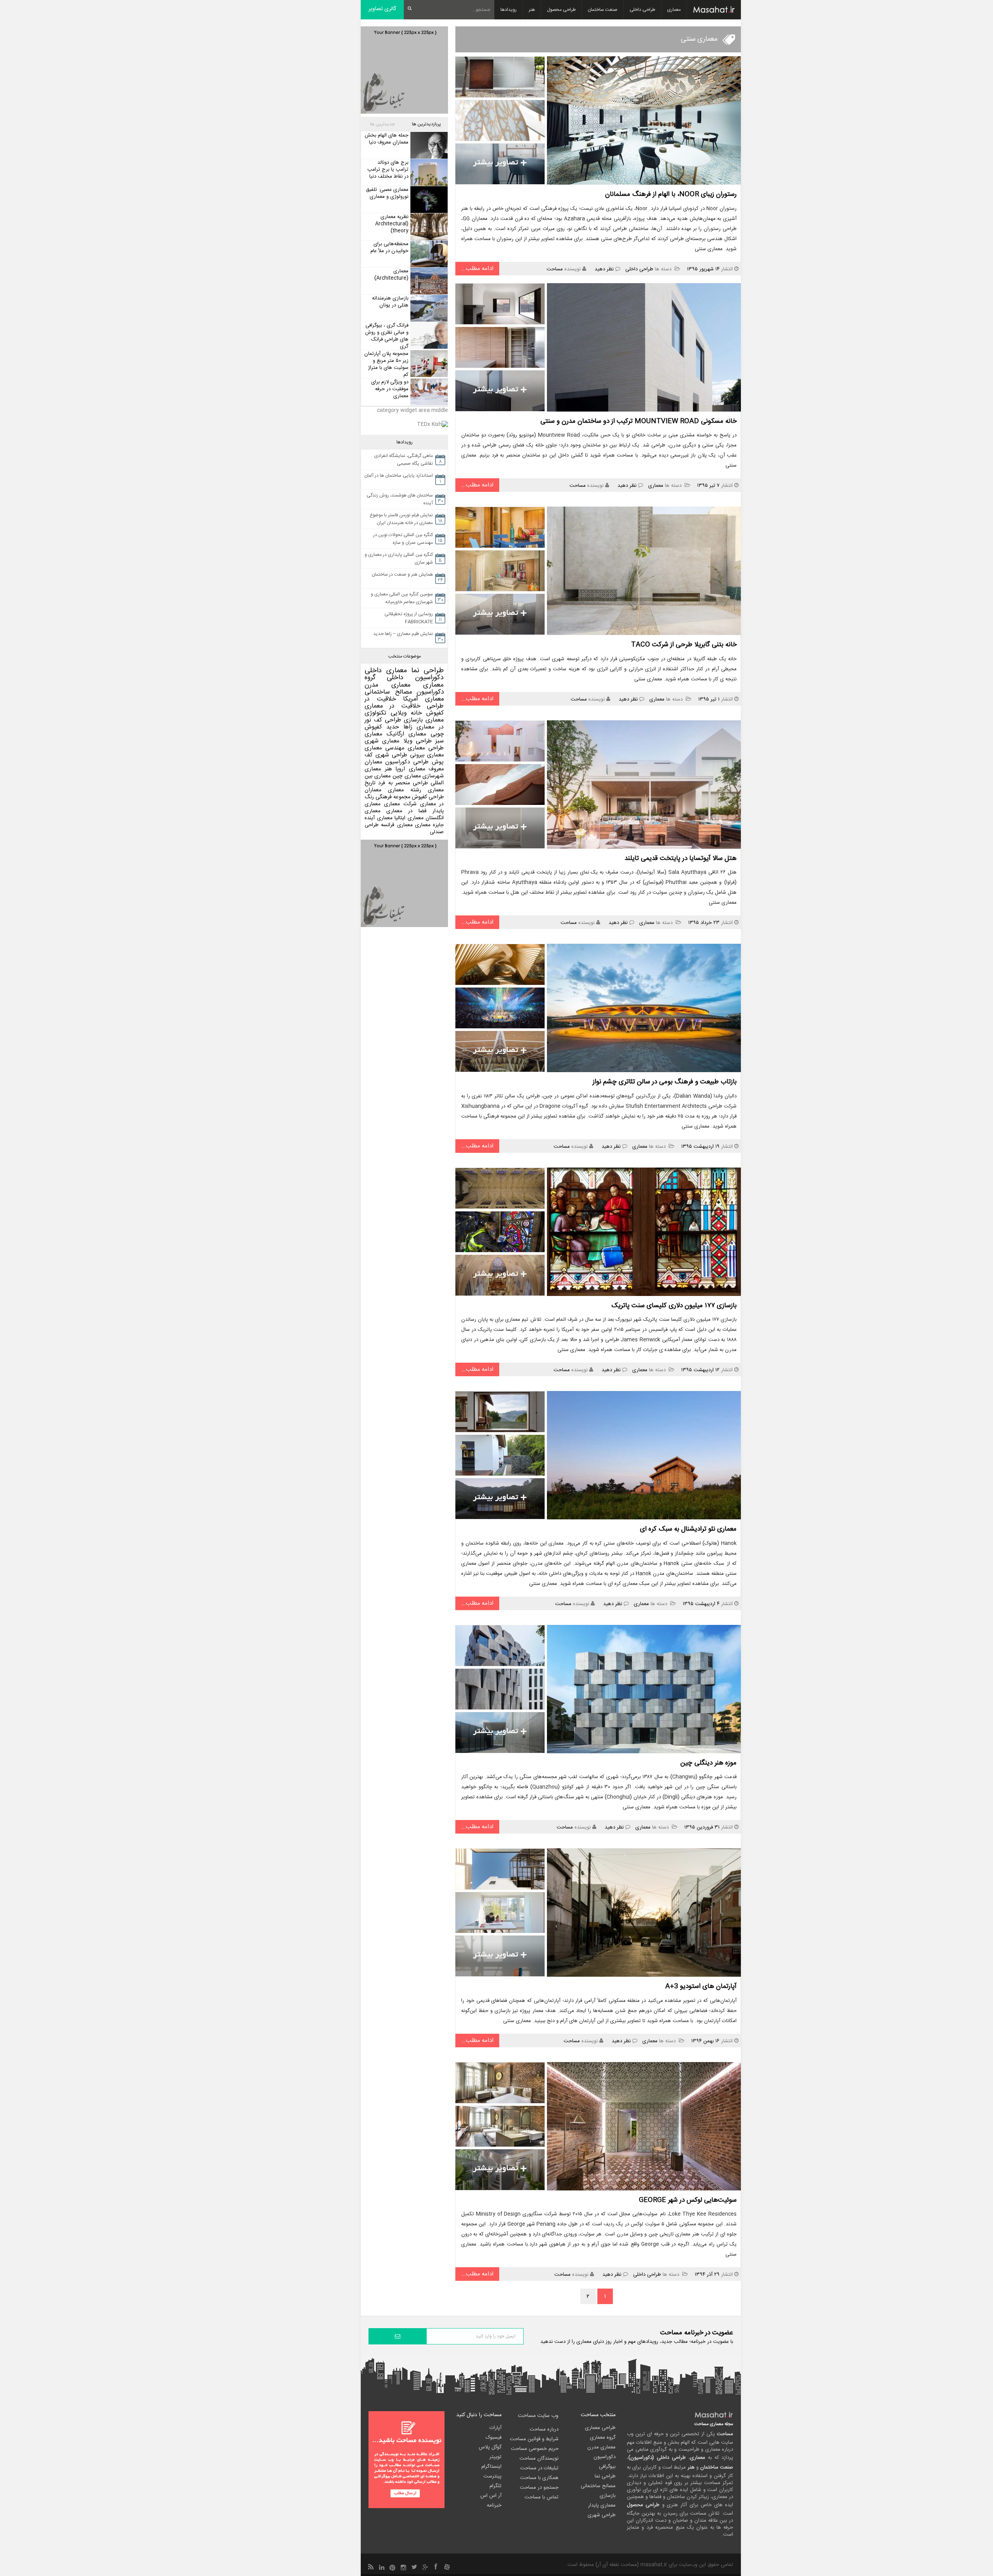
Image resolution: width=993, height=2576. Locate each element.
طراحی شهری (391, 755)
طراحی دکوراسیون (407, 762)
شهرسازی (433, 776)
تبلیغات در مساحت (539, 2468)
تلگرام (496, 2486)
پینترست (492, 2476)
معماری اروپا (410, 769)
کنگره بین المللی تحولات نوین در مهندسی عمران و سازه (403, 539)
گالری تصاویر (382, 9)
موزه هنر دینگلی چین (708, 1763)
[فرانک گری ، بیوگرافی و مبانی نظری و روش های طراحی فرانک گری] (428, 335)
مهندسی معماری (385, 748)
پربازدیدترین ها (426, 124)
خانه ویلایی (406, 713)
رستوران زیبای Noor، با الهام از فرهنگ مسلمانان (671, 194)
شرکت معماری (400, 804)
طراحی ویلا (418, 741)
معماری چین (407, 776)
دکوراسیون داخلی (415, 678)
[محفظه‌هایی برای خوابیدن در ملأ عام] (428, 254)
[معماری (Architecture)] (428, 281)
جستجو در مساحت (539, 2488)
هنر (532, 10)
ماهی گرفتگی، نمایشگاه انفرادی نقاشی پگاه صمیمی (404, 460)
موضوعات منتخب (405, 656)
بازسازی (413, 720)
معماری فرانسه (397, 825)
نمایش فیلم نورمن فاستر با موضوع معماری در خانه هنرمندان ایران (401, 519)
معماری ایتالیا (409, 818)
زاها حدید (399, 727)
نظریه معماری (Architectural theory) (392, 224)
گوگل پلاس (490, 2447)
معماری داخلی (386, 671)
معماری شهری (382, 741)
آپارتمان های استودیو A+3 (701, 1986)
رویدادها (509, 10)
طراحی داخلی (642, 10)
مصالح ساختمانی (388, 692)
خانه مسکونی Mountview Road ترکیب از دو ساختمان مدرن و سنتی (638, 421)
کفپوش (435, 713)
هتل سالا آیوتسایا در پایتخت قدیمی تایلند (681, 858)
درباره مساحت (544, 2429)
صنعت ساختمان (603, 10)
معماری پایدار (602, 2505)
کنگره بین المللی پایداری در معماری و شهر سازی (399, 559)
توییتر (496, 2457)
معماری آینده (379, 818)
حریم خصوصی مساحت (535, 2449)
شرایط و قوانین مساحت (534, 2439)
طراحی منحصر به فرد (403, 783)
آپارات (496, 2428)
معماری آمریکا (424, 699)
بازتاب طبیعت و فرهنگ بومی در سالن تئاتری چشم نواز (665, 1082)
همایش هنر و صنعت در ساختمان (402, 574)
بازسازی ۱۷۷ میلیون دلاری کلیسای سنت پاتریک (674, 1306)
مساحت (555, 269)
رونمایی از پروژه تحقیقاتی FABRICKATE (409, 618)
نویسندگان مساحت (539, 2458)
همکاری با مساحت (539, 2478)
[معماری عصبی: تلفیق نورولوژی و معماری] (428, 200)
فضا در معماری (407, 811)
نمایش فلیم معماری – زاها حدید (403, 634)
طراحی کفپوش (428, 797)
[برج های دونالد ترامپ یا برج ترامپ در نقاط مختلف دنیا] (428, 172)
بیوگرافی (607, 2467)
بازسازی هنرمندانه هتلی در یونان (390, 302)
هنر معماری (378, 769)
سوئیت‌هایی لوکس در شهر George (688, 2200)
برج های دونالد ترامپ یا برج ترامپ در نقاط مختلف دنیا (388, 170)
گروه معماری (603, 2438)
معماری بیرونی (427, 755)
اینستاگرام (491, 2467)
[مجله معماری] (714, 10)
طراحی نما (428, 671)
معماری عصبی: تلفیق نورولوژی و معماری (387, 193)
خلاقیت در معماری (393, 706)
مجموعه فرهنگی (393, 797)
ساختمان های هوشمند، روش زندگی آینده (400, 499)
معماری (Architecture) (391, 275)
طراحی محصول (561, 10)
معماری (674, 10)
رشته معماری (405, 790)
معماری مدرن (388, 685)
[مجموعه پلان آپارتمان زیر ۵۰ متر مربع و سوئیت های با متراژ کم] (428, 364)
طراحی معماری (426, 748)
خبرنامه (494, 2505)
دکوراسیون (430, 692)
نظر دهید (604, 269)
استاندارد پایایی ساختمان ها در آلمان (399, 476)
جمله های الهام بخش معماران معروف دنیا (387, 139)
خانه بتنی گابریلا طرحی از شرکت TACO (684, 645)
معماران (373, 790)
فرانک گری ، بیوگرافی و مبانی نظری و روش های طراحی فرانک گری (387, 336)
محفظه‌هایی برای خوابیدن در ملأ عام (389, 247)
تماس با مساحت (541, 2497)
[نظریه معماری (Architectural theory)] (428, 227)
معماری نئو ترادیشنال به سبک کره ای (688, 1529)
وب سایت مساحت (538, 2416)
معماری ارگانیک (407, 734)
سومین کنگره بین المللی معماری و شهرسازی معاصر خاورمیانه (402, 598)
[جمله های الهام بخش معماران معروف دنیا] (428, 145)
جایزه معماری (429, 825)
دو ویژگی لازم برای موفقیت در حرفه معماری (390, 389)
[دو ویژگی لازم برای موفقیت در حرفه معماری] (428, 392)
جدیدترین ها (382, 124)
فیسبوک (494, 2438)
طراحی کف (388, 720)
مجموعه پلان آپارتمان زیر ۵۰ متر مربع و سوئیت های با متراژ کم (386, 364)
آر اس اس (491, 2496)
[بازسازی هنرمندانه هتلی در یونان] (428, 308)
